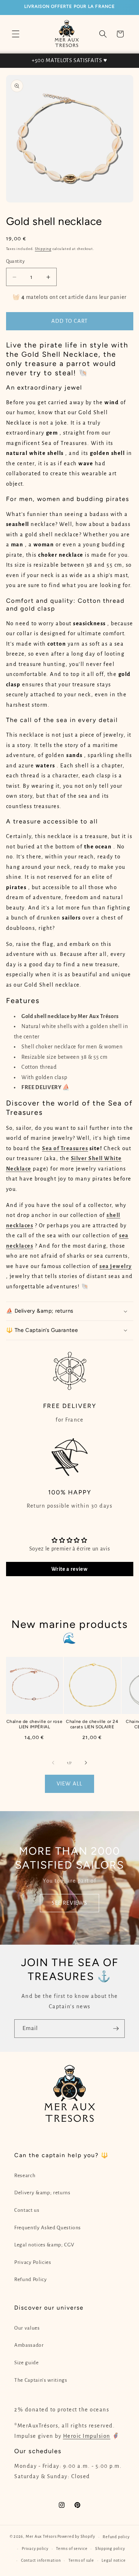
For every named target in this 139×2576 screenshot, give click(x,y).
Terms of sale (81, 2560)
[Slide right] (86, 1763)
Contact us (27, 2210)
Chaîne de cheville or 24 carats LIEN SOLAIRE (92, 1724)
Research (25, 2176)
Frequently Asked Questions (48, 2228)
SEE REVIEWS (69, 1903)
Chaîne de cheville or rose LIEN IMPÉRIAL (35, 1724)
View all (69, 1784)
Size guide (27, 2363)
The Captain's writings (41, 2380)
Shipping (43, 249)
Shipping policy (110, 2549)
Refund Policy (31, 2279)
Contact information (41, 2560)
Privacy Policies (33, 2262)
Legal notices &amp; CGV (44, 2245)
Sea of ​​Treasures (65, 1148)
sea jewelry (116, 1266)
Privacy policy (35, 2549)
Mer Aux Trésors (41, 2537)
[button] (16, 34)
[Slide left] (53, 1763)
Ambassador (29, 2345)
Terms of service (72, 2549)
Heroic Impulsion (87, 2436)
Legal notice (114, 2560)
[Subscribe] (116, 2029)
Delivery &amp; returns (42, 2193)
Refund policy (116, 2537)
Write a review (69, 1569)
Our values (27, 2328)
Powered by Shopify (76, 2537)
